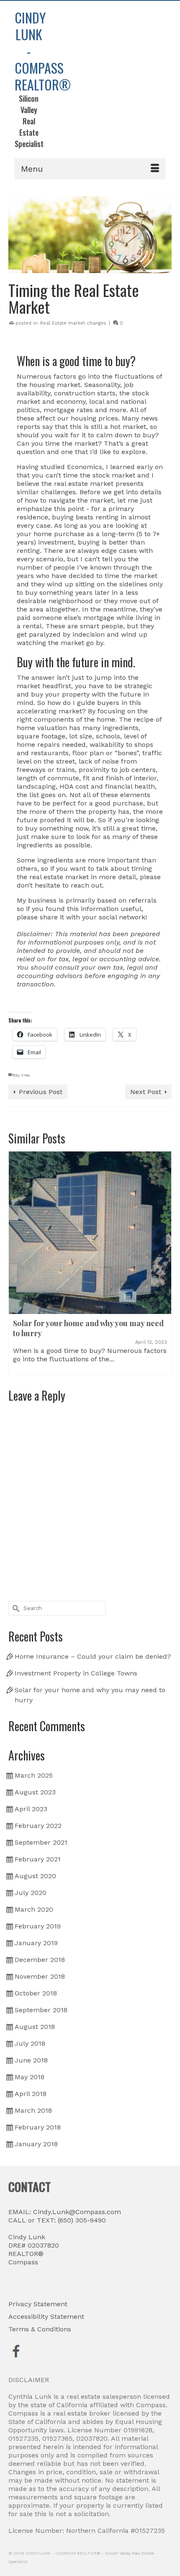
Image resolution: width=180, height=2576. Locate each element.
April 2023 (31, 1809)
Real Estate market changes (73, 323)
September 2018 (41, 2010)
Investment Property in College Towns (76, 1673)
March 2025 (34, 1775)
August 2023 (35, 1792)
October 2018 (36, 1993)
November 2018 (40, 1976)
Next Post (146, 1092)
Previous (16, 1263)
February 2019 (38, 1926)
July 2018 (30, 2043)
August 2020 (35, 1876)
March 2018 (33, 2110)
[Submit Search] (15, 1608)
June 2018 (31, 2060)
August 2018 (35, 2027)
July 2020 (31, 1893)
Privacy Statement (38, 2304)
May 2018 (30, 2077)
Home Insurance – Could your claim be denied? (93, 1656)
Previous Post (41, 1092)
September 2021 (41, 1842)
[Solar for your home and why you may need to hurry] (90, 1233)
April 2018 (31, 2094)
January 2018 (36, 2144)
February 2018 (38, 2127)
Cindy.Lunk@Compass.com (77, 2212)
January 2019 (36, 1943)
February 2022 (38, 1826)
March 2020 (34, 1909)
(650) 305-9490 (81, 2220)
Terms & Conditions (40, 2329)
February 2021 (38, 1859)
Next (164, 1263)
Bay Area (21, 1075)
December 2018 (40, 1960)
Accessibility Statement (46, 2317)
